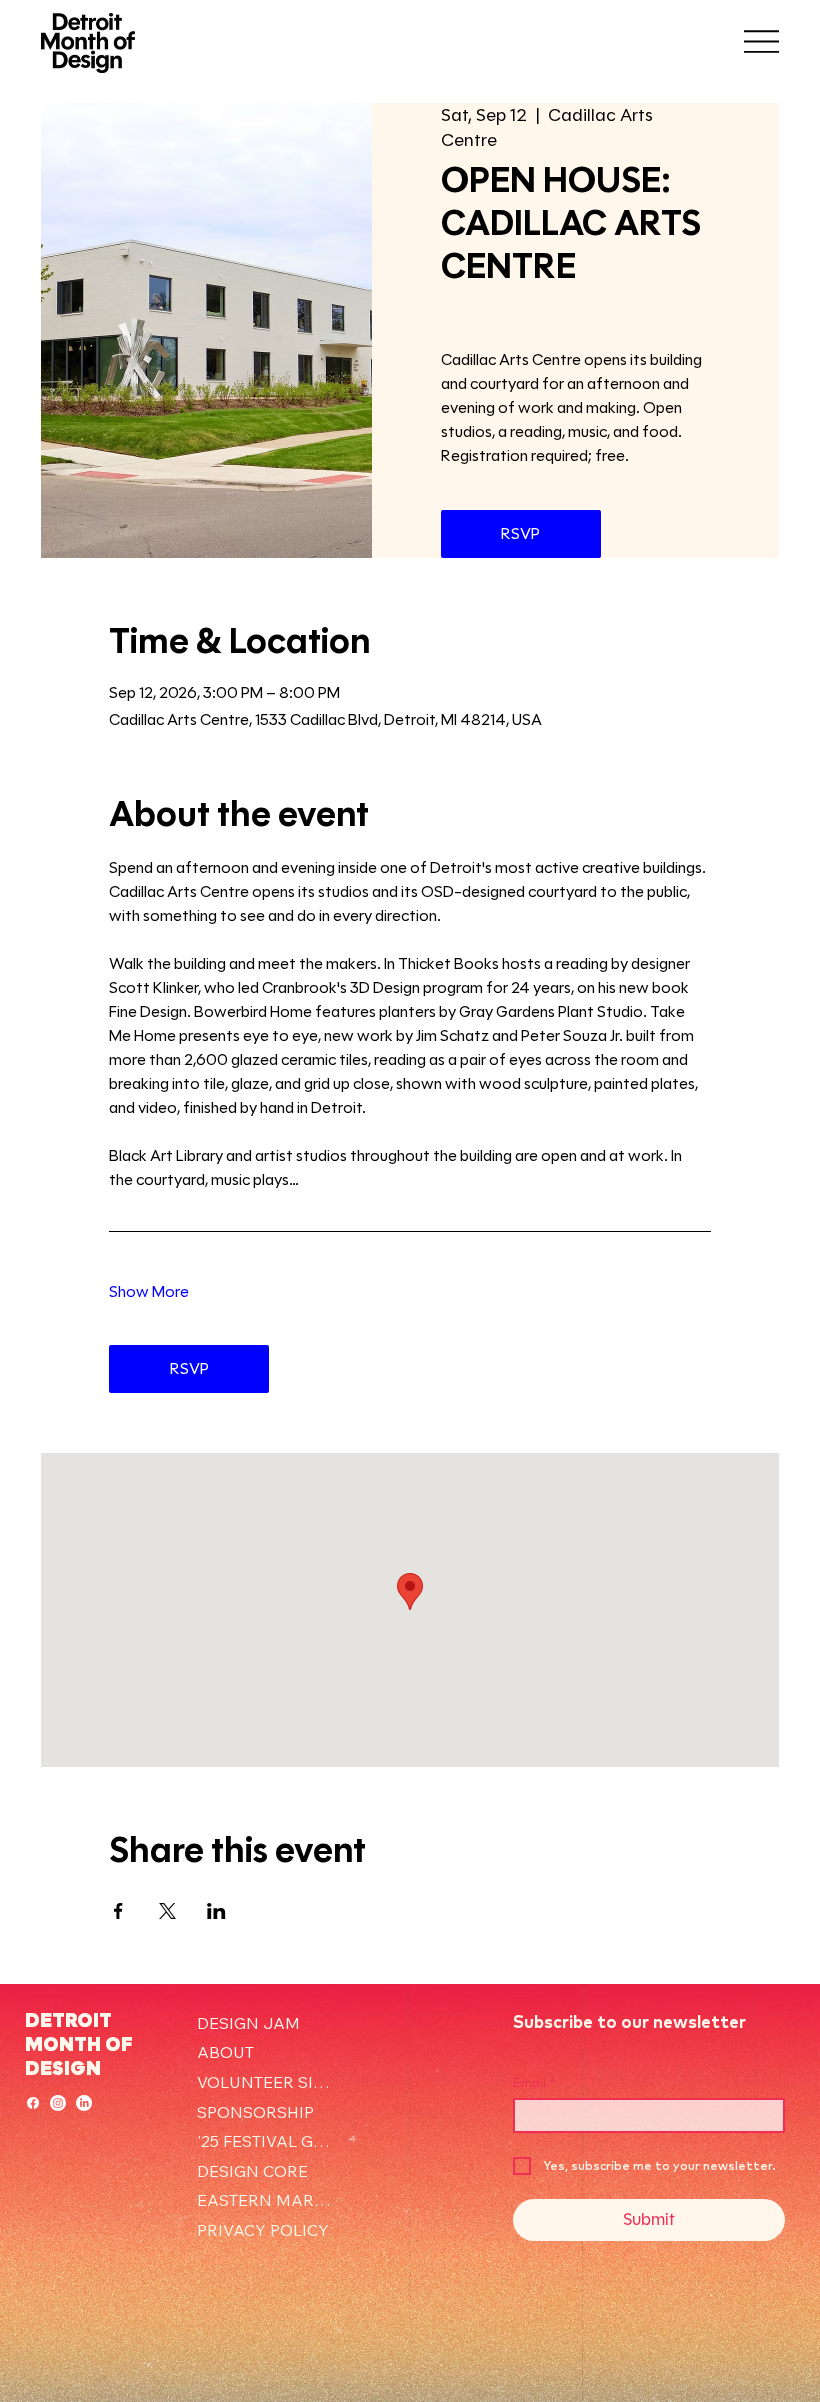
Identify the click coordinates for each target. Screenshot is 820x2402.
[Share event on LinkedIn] (216, 1911)
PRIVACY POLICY (263, 2230)
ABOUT (225, 2052)
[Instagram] (58, 2103)
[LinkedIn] (84, 2103)
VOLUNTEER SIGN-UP (268, 2082)
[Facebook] (33, 2103)
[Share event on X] (167, 1911)
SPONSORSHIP (255, 2112)
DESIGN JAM (248, 2023)
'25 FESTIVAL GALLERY (268, 2141)
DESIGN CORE (252, 2171)
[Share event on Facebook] (118, 1911)
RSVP (520, 533)
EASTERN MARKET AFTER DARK (268, 2200)
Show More (149, 1291)
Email (534, 2082)
